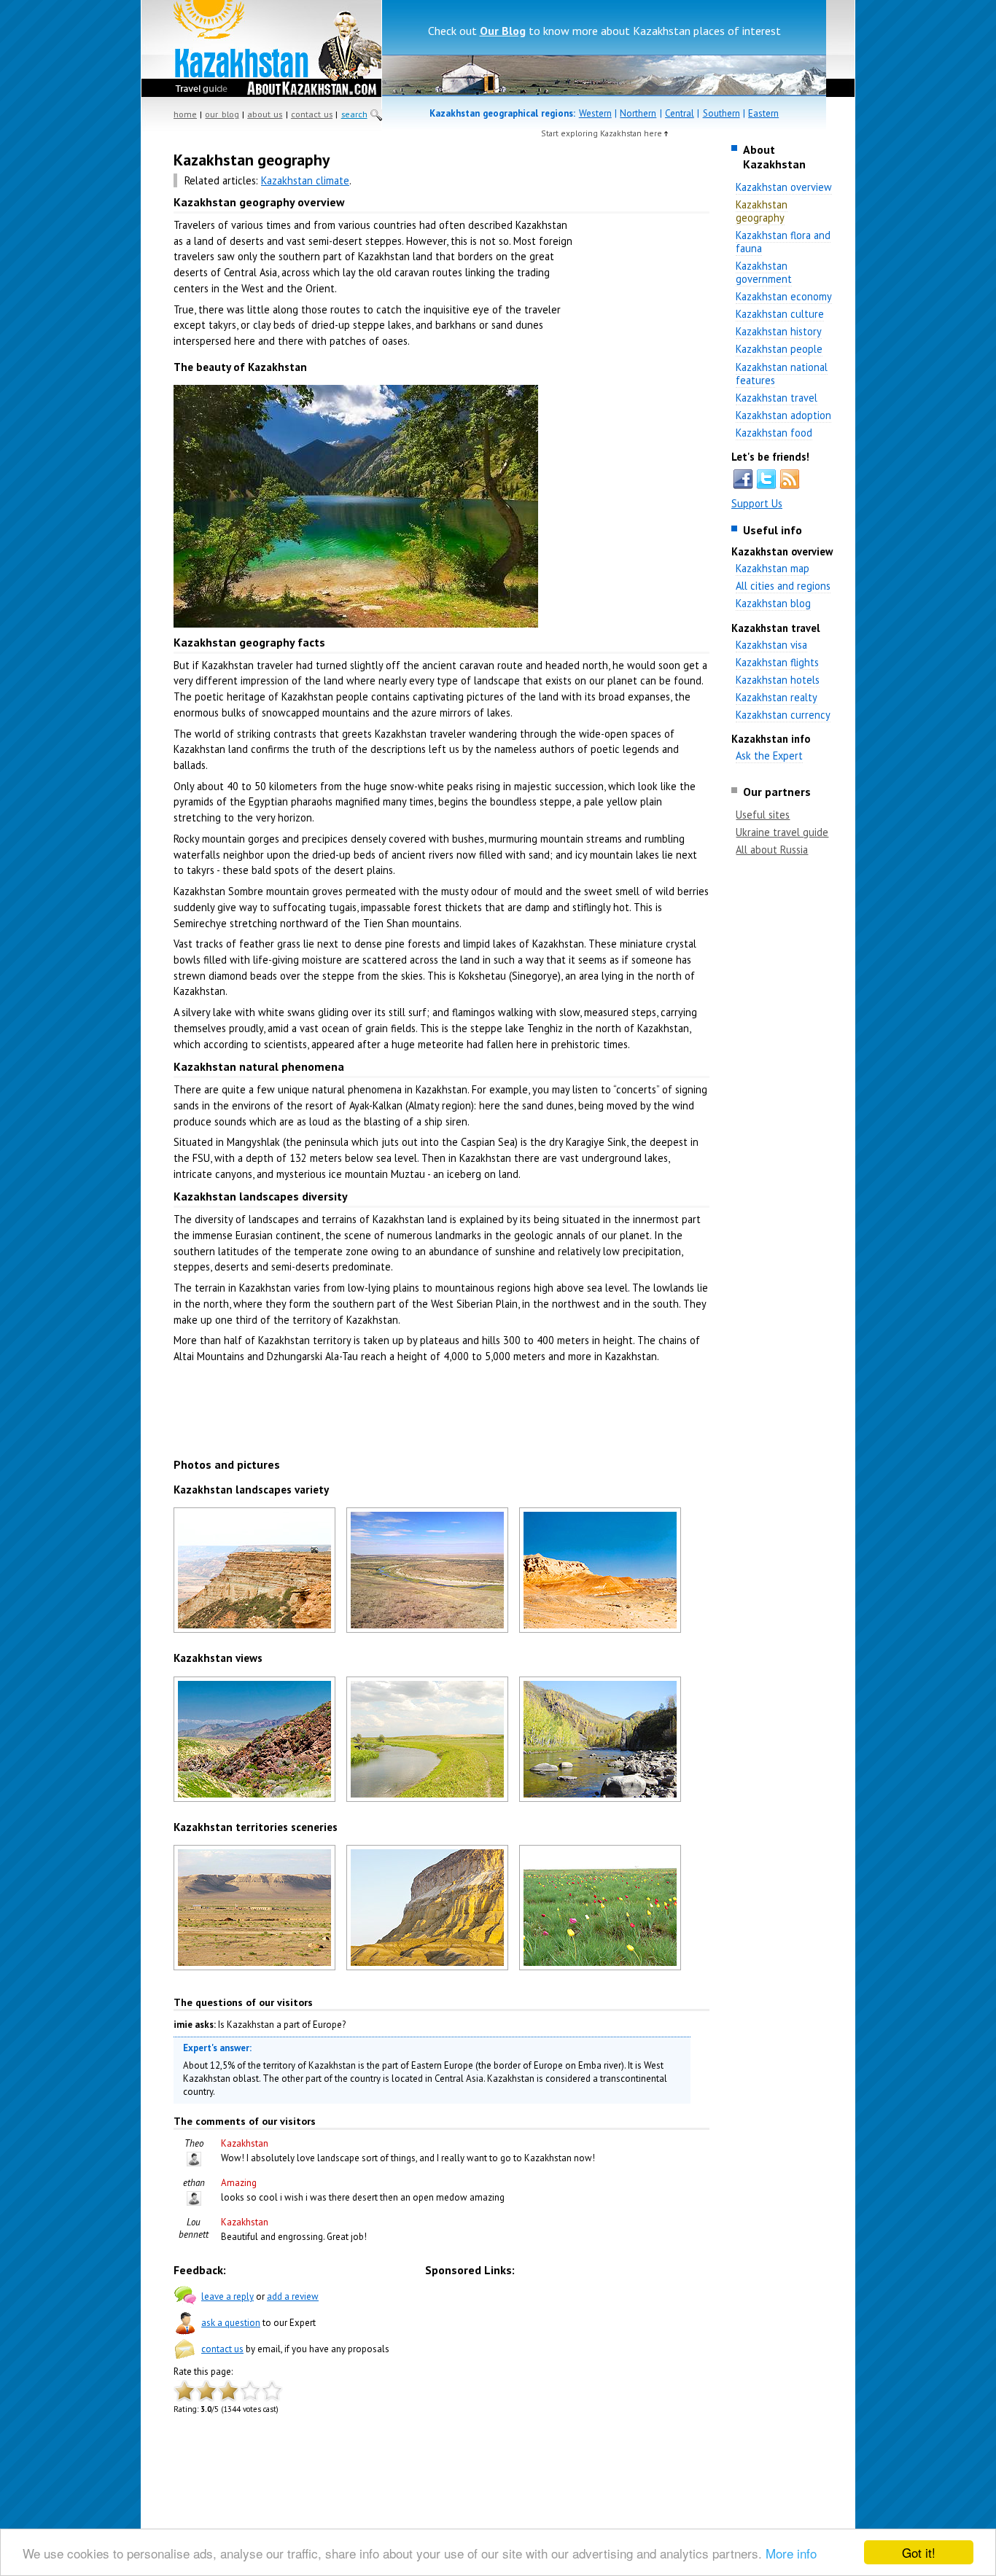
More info (791, 2553)
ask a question (231, 2323)
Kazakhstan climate (305, 180)
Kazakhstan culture (780, 314)
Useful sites (763, 815)
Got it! (919, 2552)
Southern (721, 113)
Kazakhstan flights (777, 662)
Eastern (763, 113)
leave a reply (227, 2296)
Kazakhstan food (774, 433)
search (354, 114)
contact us (312, 114)
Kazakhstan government (764, 272)
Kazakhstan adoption (783, 415)
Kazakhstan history (779, 331)
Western (595, 113)
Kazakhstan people (779, 349)
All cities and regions (783, 586)
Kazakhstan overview (784, 187)
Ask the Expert (769, 756)
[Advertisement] (644, 379)
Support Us (757, 503)
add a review (293, 2296)
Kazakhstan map (773, 568)
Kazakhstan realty (777, 697)
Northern (638, 113)
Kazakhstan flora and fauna (783, 242)
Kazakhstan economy (784, 296)
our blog (222, 114)
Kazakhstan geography (762, 211)
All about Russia (772, 850)
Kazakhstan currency (783, 715)
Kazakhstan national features (782, 374)
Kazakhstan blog (773, 603)
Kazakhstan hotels (778, 680)
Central (680, 113)
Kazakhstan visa (771, 645)
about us (265, 114)
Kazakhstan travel (777, 398)
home (185, 114)
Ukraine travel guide (782, 832)
